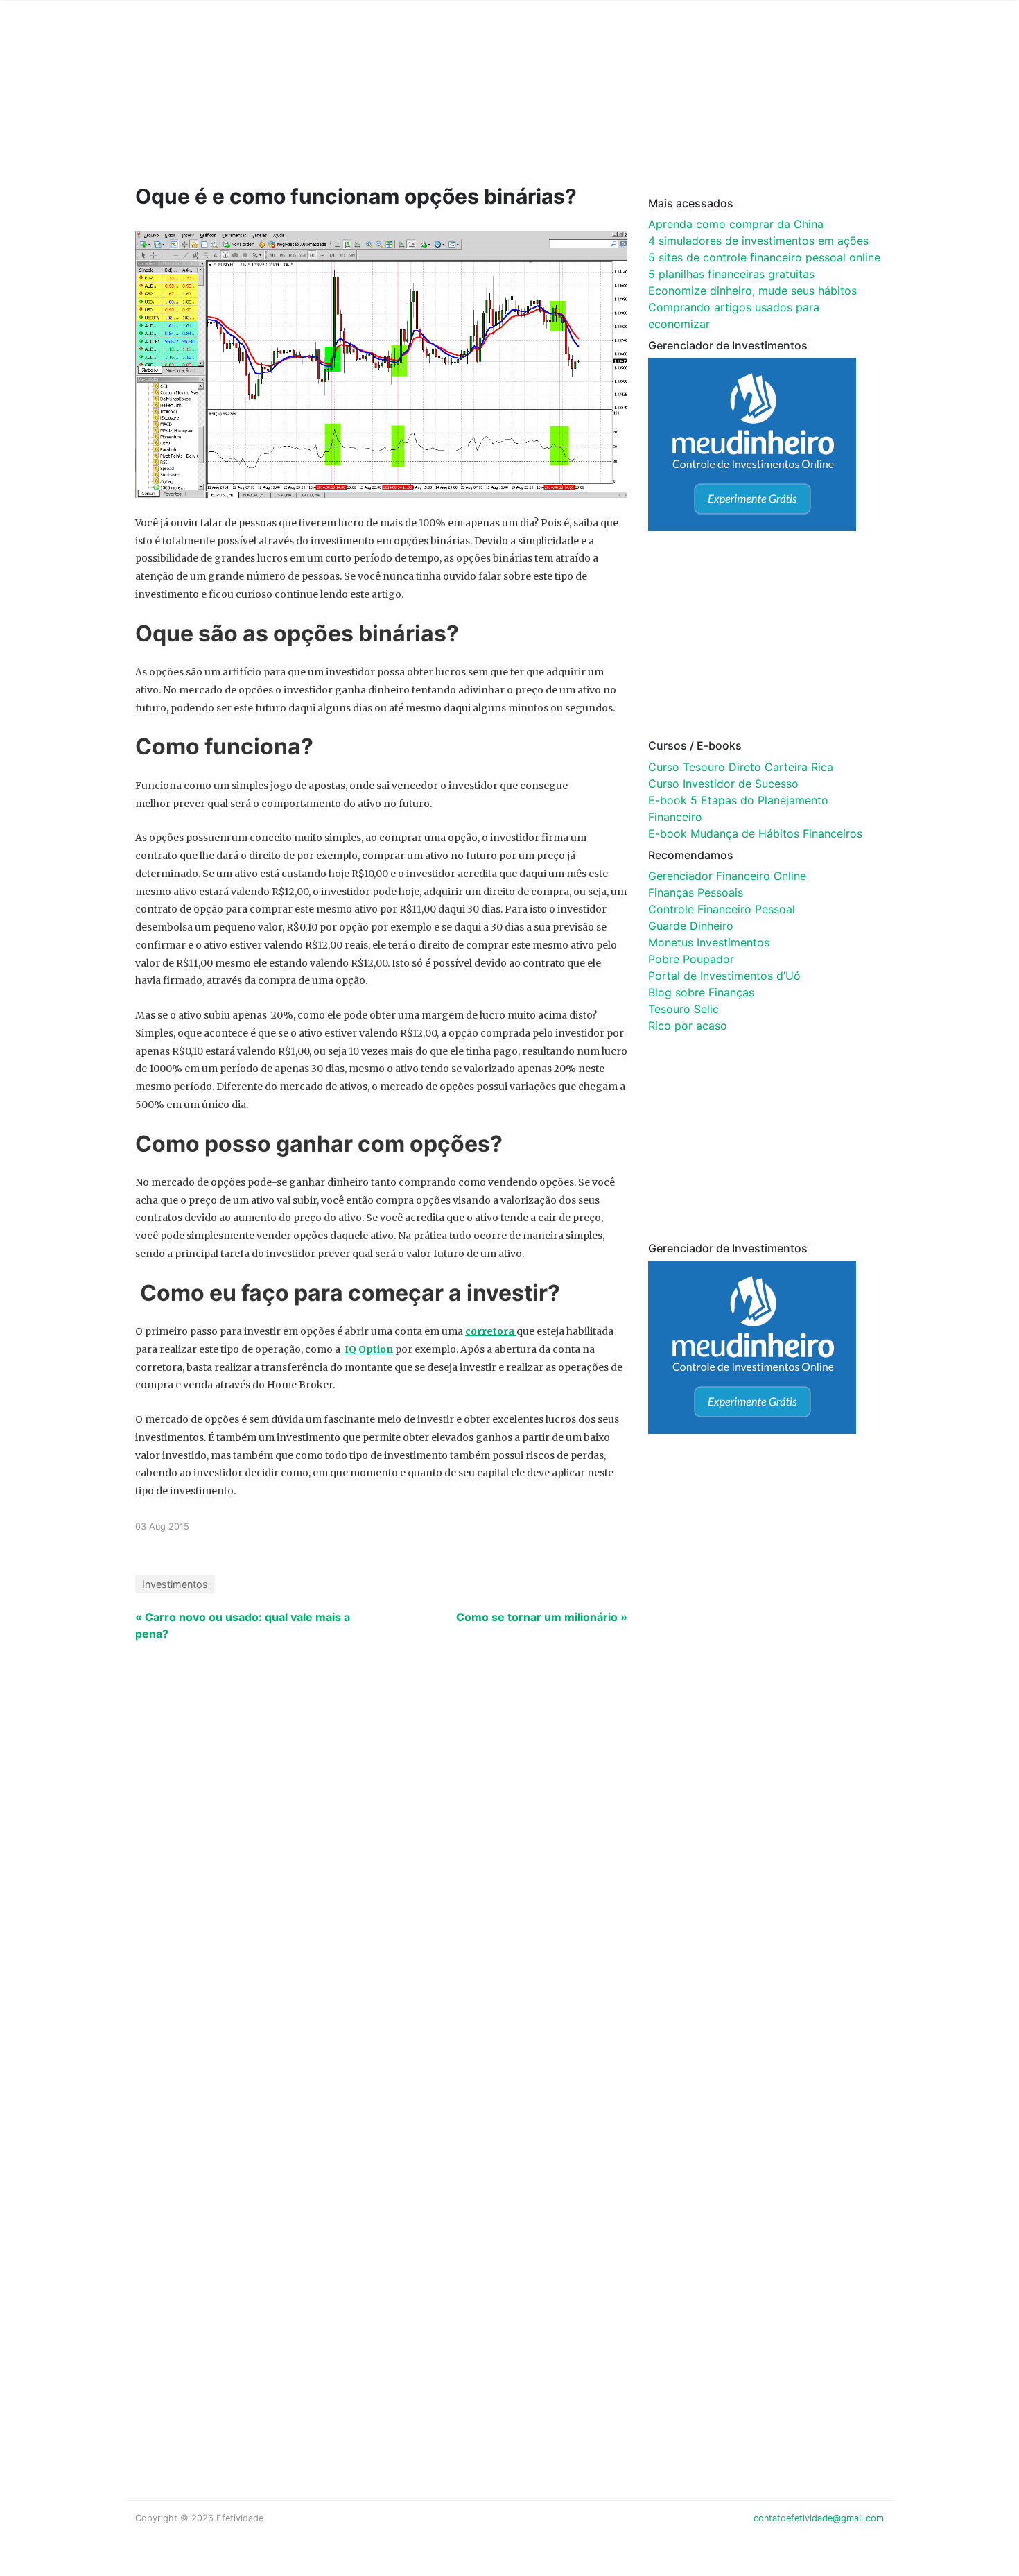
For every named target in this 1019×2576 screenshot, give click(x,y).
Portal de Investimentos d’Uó (724, 976)
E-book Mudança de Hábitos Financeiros (755, 833)
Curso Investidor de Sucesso (723, 784)
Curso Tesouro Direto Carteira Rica (741, 767)
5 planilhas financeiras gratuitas (731, 274)
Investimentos (175, 1584)
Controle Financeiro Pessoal (722, 909)
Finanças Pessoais (696, 892)
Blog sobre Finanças (701, 992)
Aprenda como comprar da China (736, 224)
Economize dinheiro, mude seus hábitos (752, 291)
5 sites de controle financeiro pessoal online (764, 257)
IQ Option (368, 1349)
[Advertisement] (399, 112)
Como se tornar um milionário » (542, 1617)
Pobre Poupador (691, 959)
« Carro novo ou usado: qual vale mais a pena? (243, 1625)
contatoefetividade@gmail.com (819, 2518)
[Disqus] (509, 1882)
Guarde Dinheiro (691, 926)
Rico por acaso (688, 1026)
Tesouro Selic (683, 1009)
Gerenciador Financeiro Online (727, 876)
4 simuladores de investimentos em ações (758, 241)
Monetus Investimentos (709, 942)
